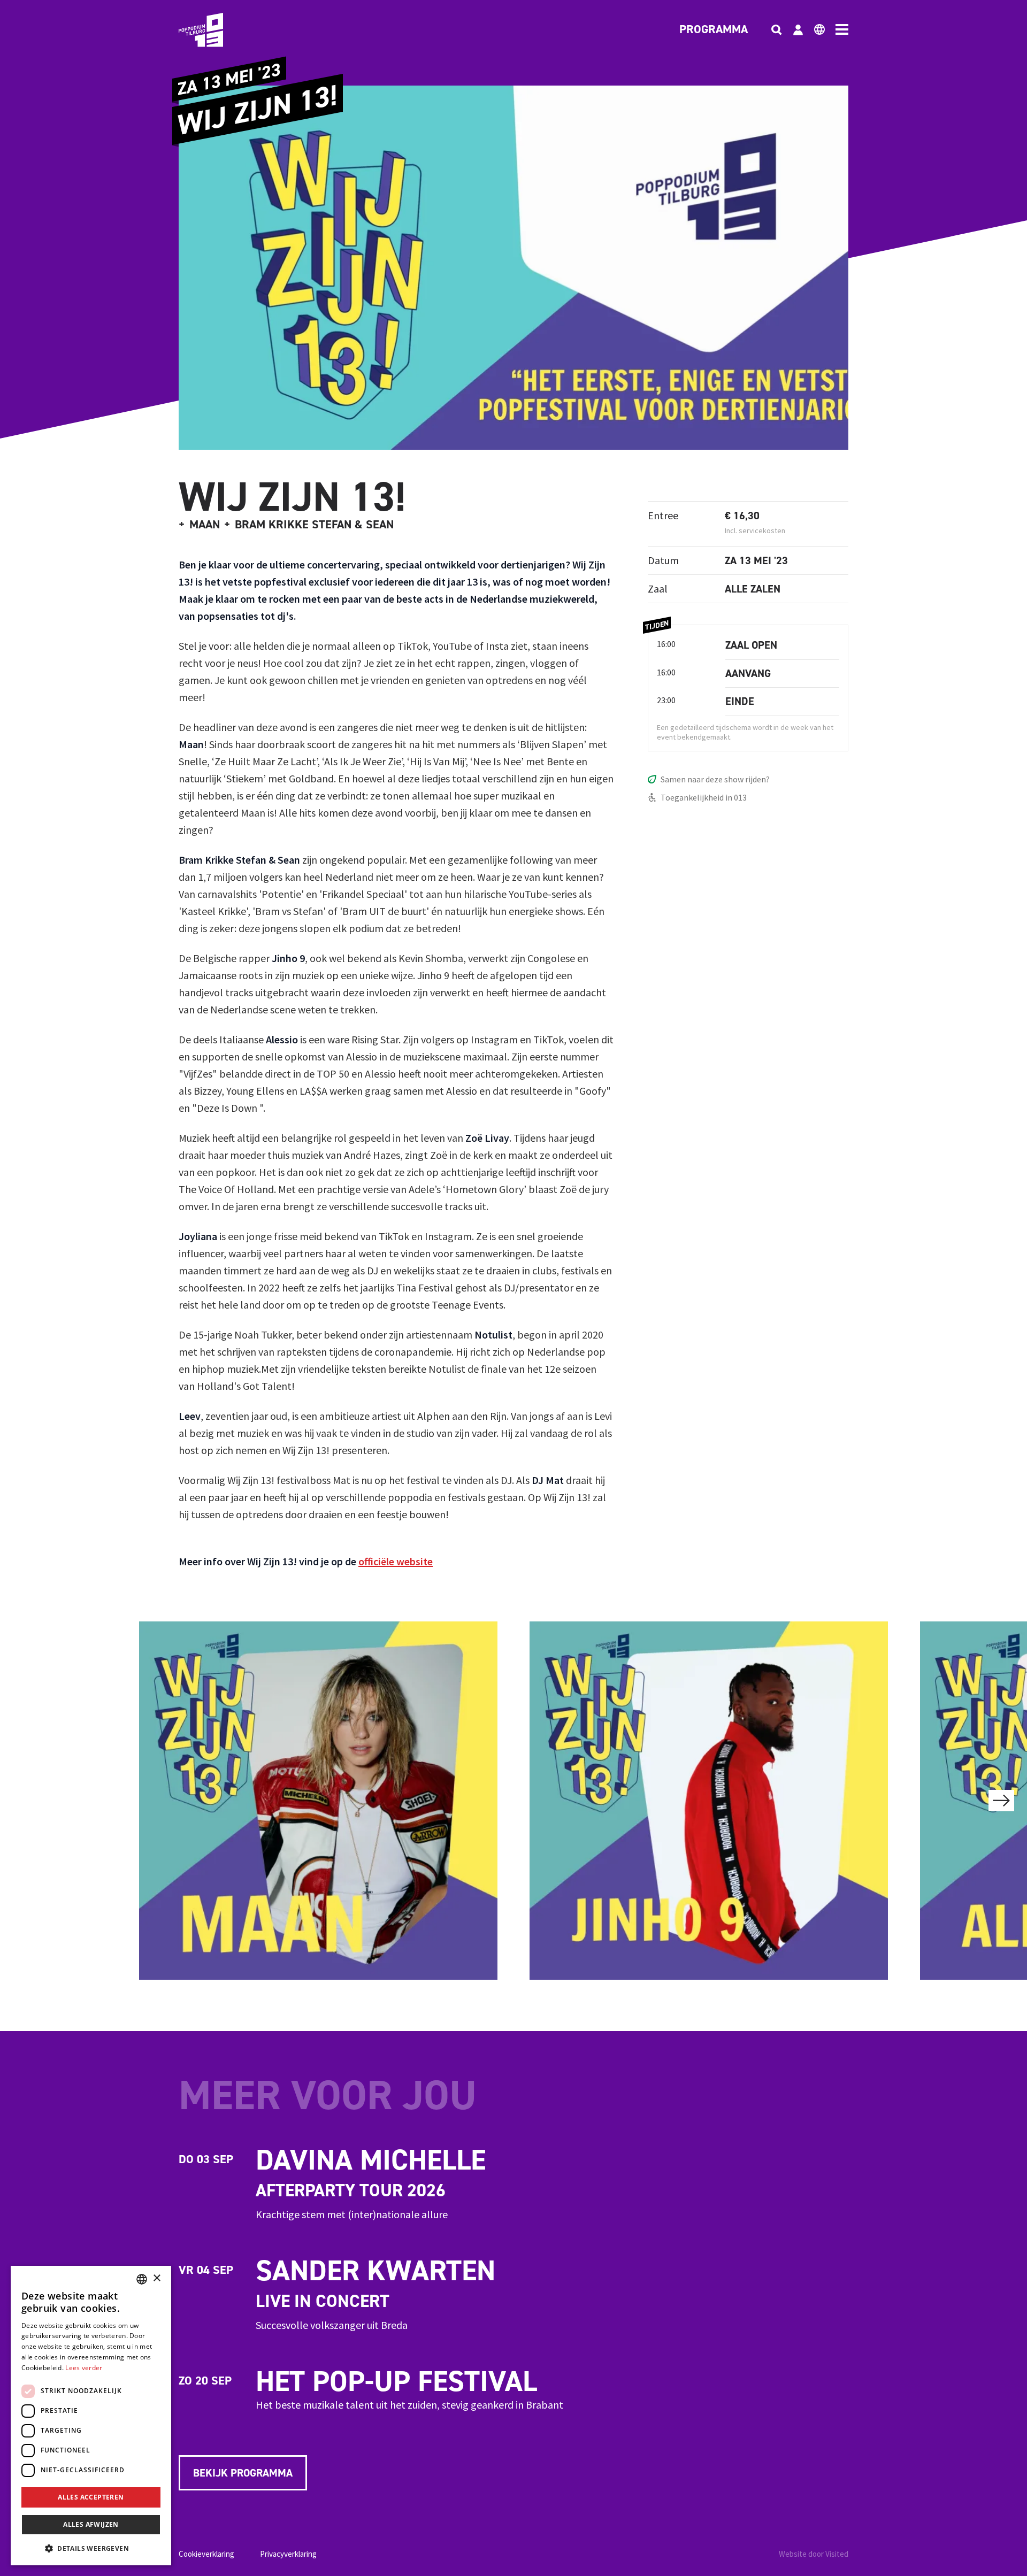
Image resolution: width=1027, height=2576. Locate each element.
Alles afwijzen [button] (91, 2524)
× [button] (156, 2278)
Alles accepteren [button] (91, 2497)
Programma (714, 30)
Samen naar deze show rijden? (715, 779)
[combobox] (142, 2279)
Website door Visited (814, 2554)
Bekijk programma (243, 2473)
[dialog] (91, 2416)
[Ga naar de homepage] (217, 30)
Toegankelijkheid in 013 (704, 797)
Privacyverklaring (288, 2554)
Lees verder (84, 2368)
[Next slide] (1001, 1801)
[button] (91, 2548)
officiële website (396, 1561)
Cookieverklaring (206, 2554)
